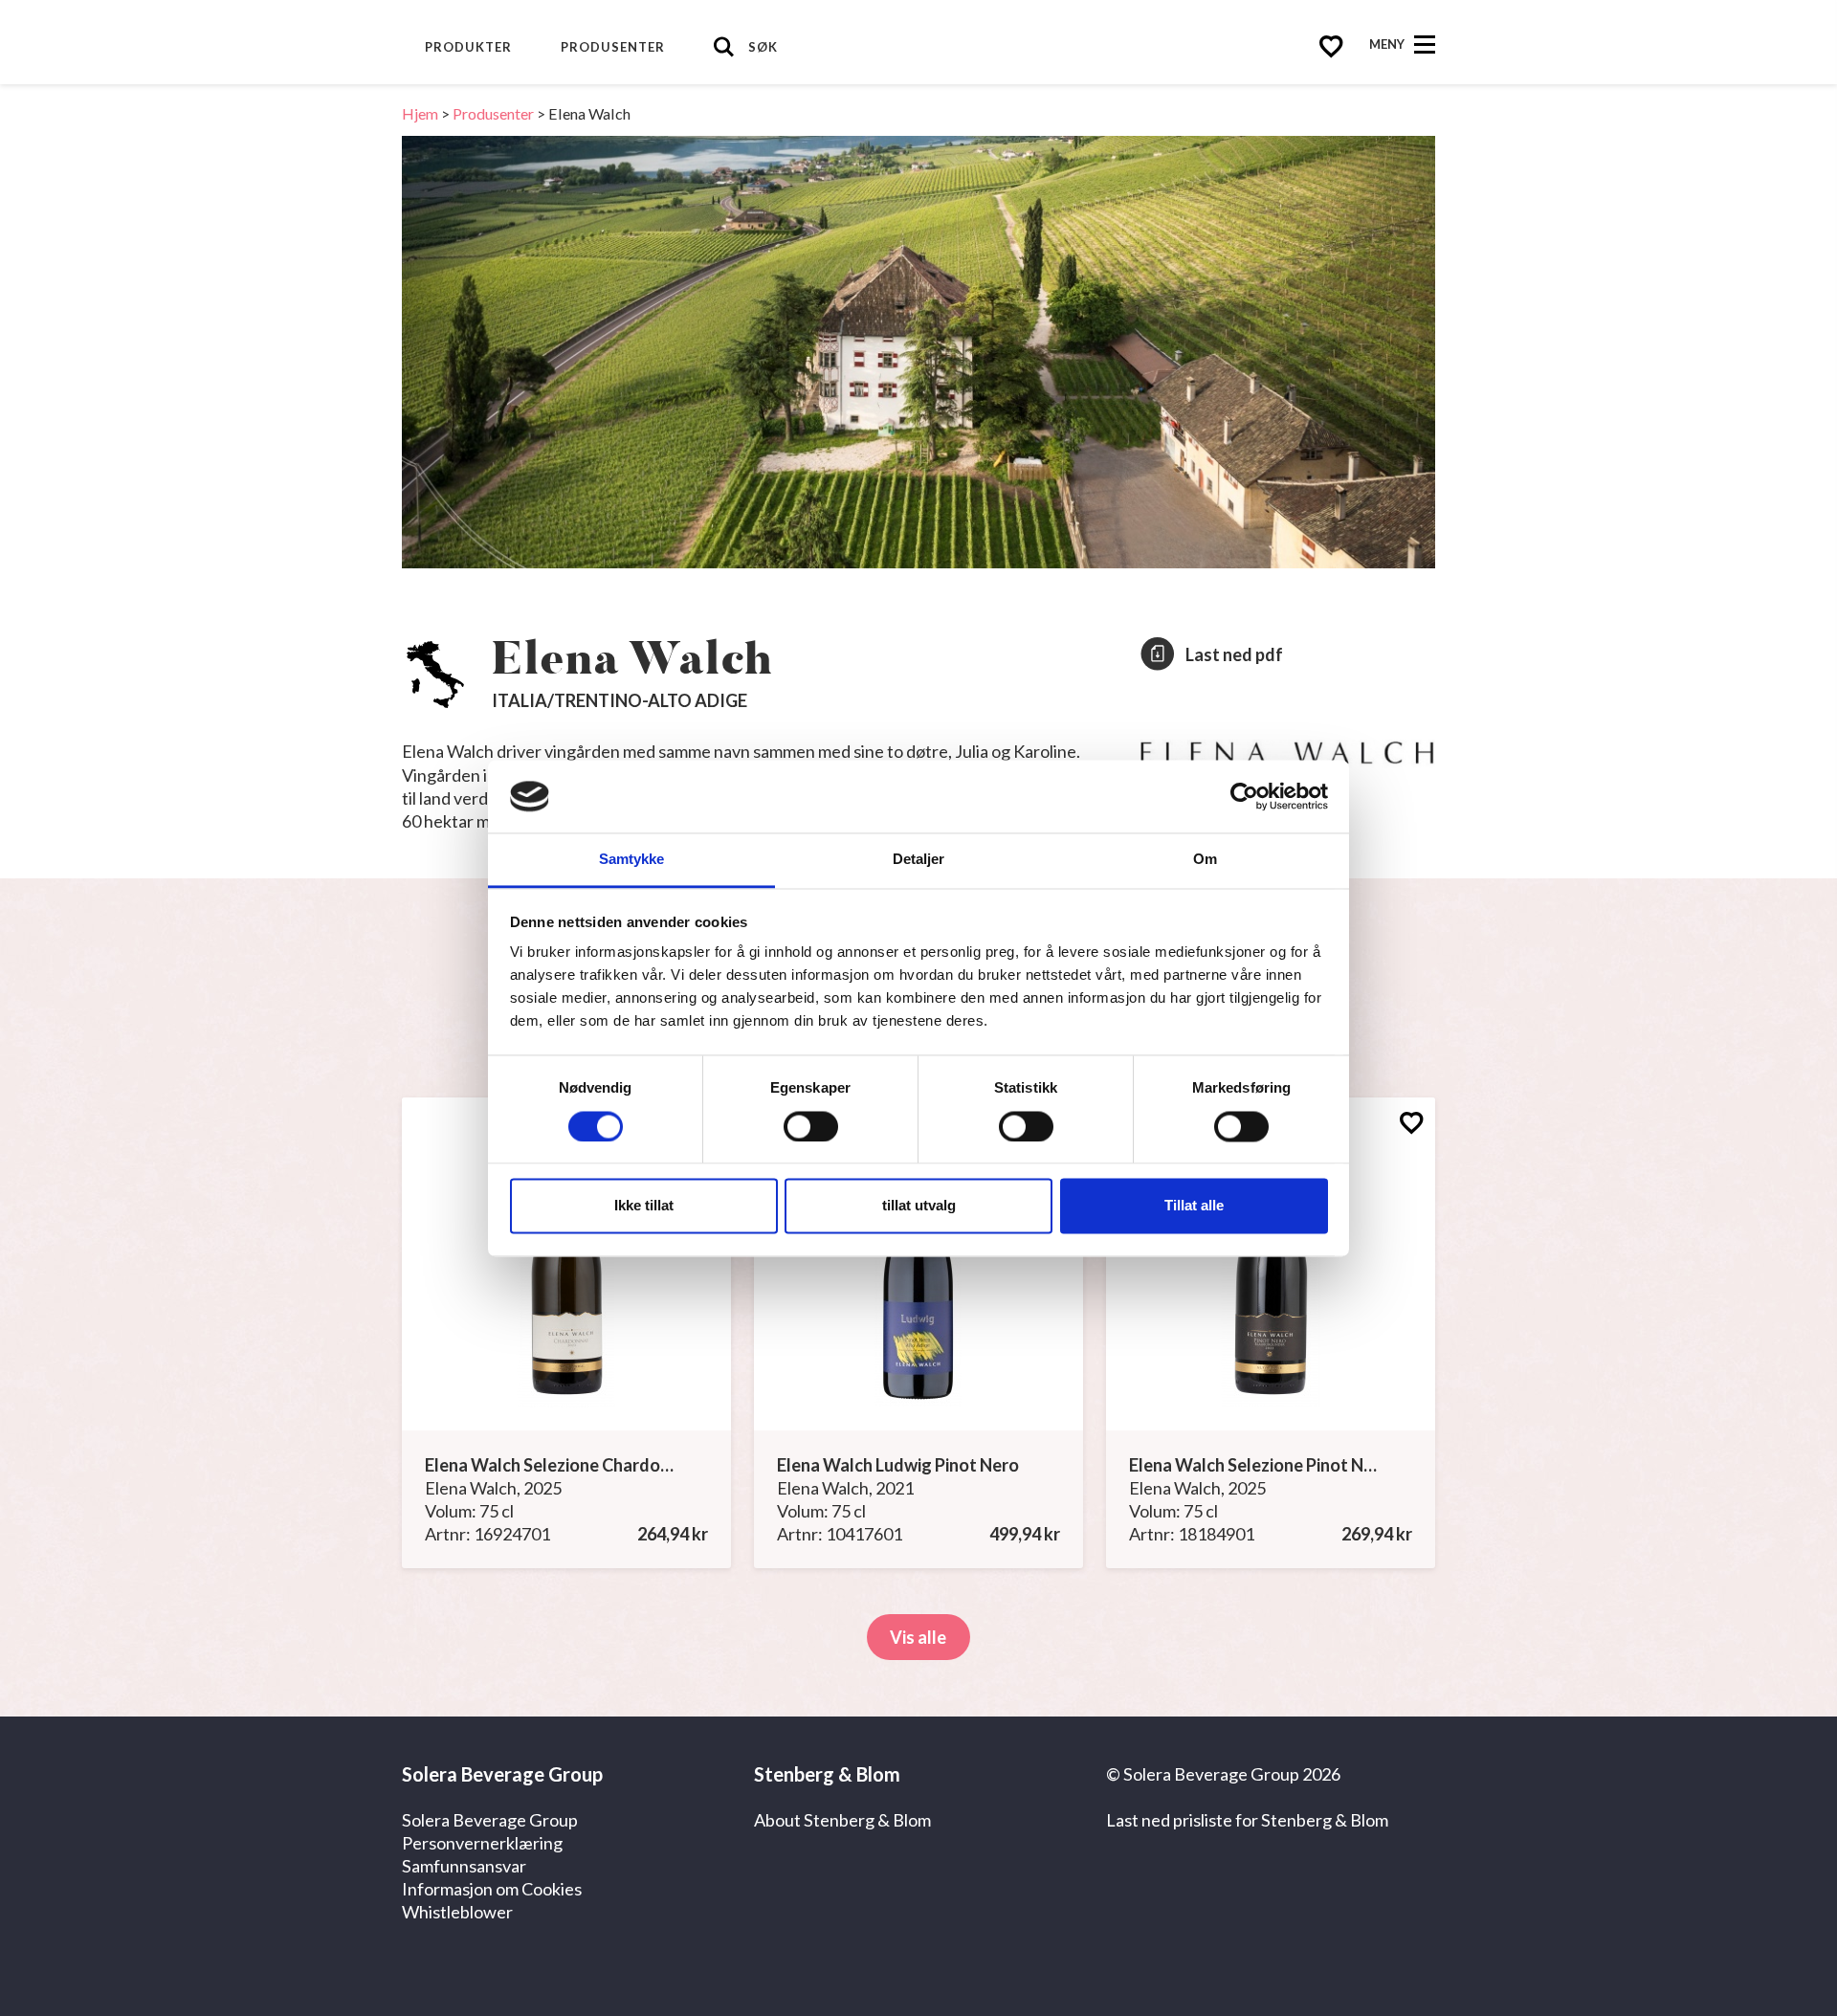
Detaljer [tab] (919, 860)
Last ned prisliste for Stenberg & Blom (1247, 1820)
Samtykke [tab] (632, 860)
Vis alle (918, 1637)
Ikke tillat (644, 1206)
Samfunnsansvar (464, 1866)
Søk (763, 47)
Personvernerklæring (482, 1843)
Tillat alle (1194, 1206)
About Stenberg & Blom (842, 1820)
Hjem (420, 113)
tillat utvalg (919, 1206)
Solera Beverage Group (490, 1820)
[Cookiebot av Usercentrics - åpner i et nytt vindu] (1244, 796)
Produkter (468, 47)
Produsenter (613, 47)
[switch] (811, 1126)
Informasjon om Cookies (492, 1889)
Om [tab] (1205, 860)
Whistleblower (457, 1912)
